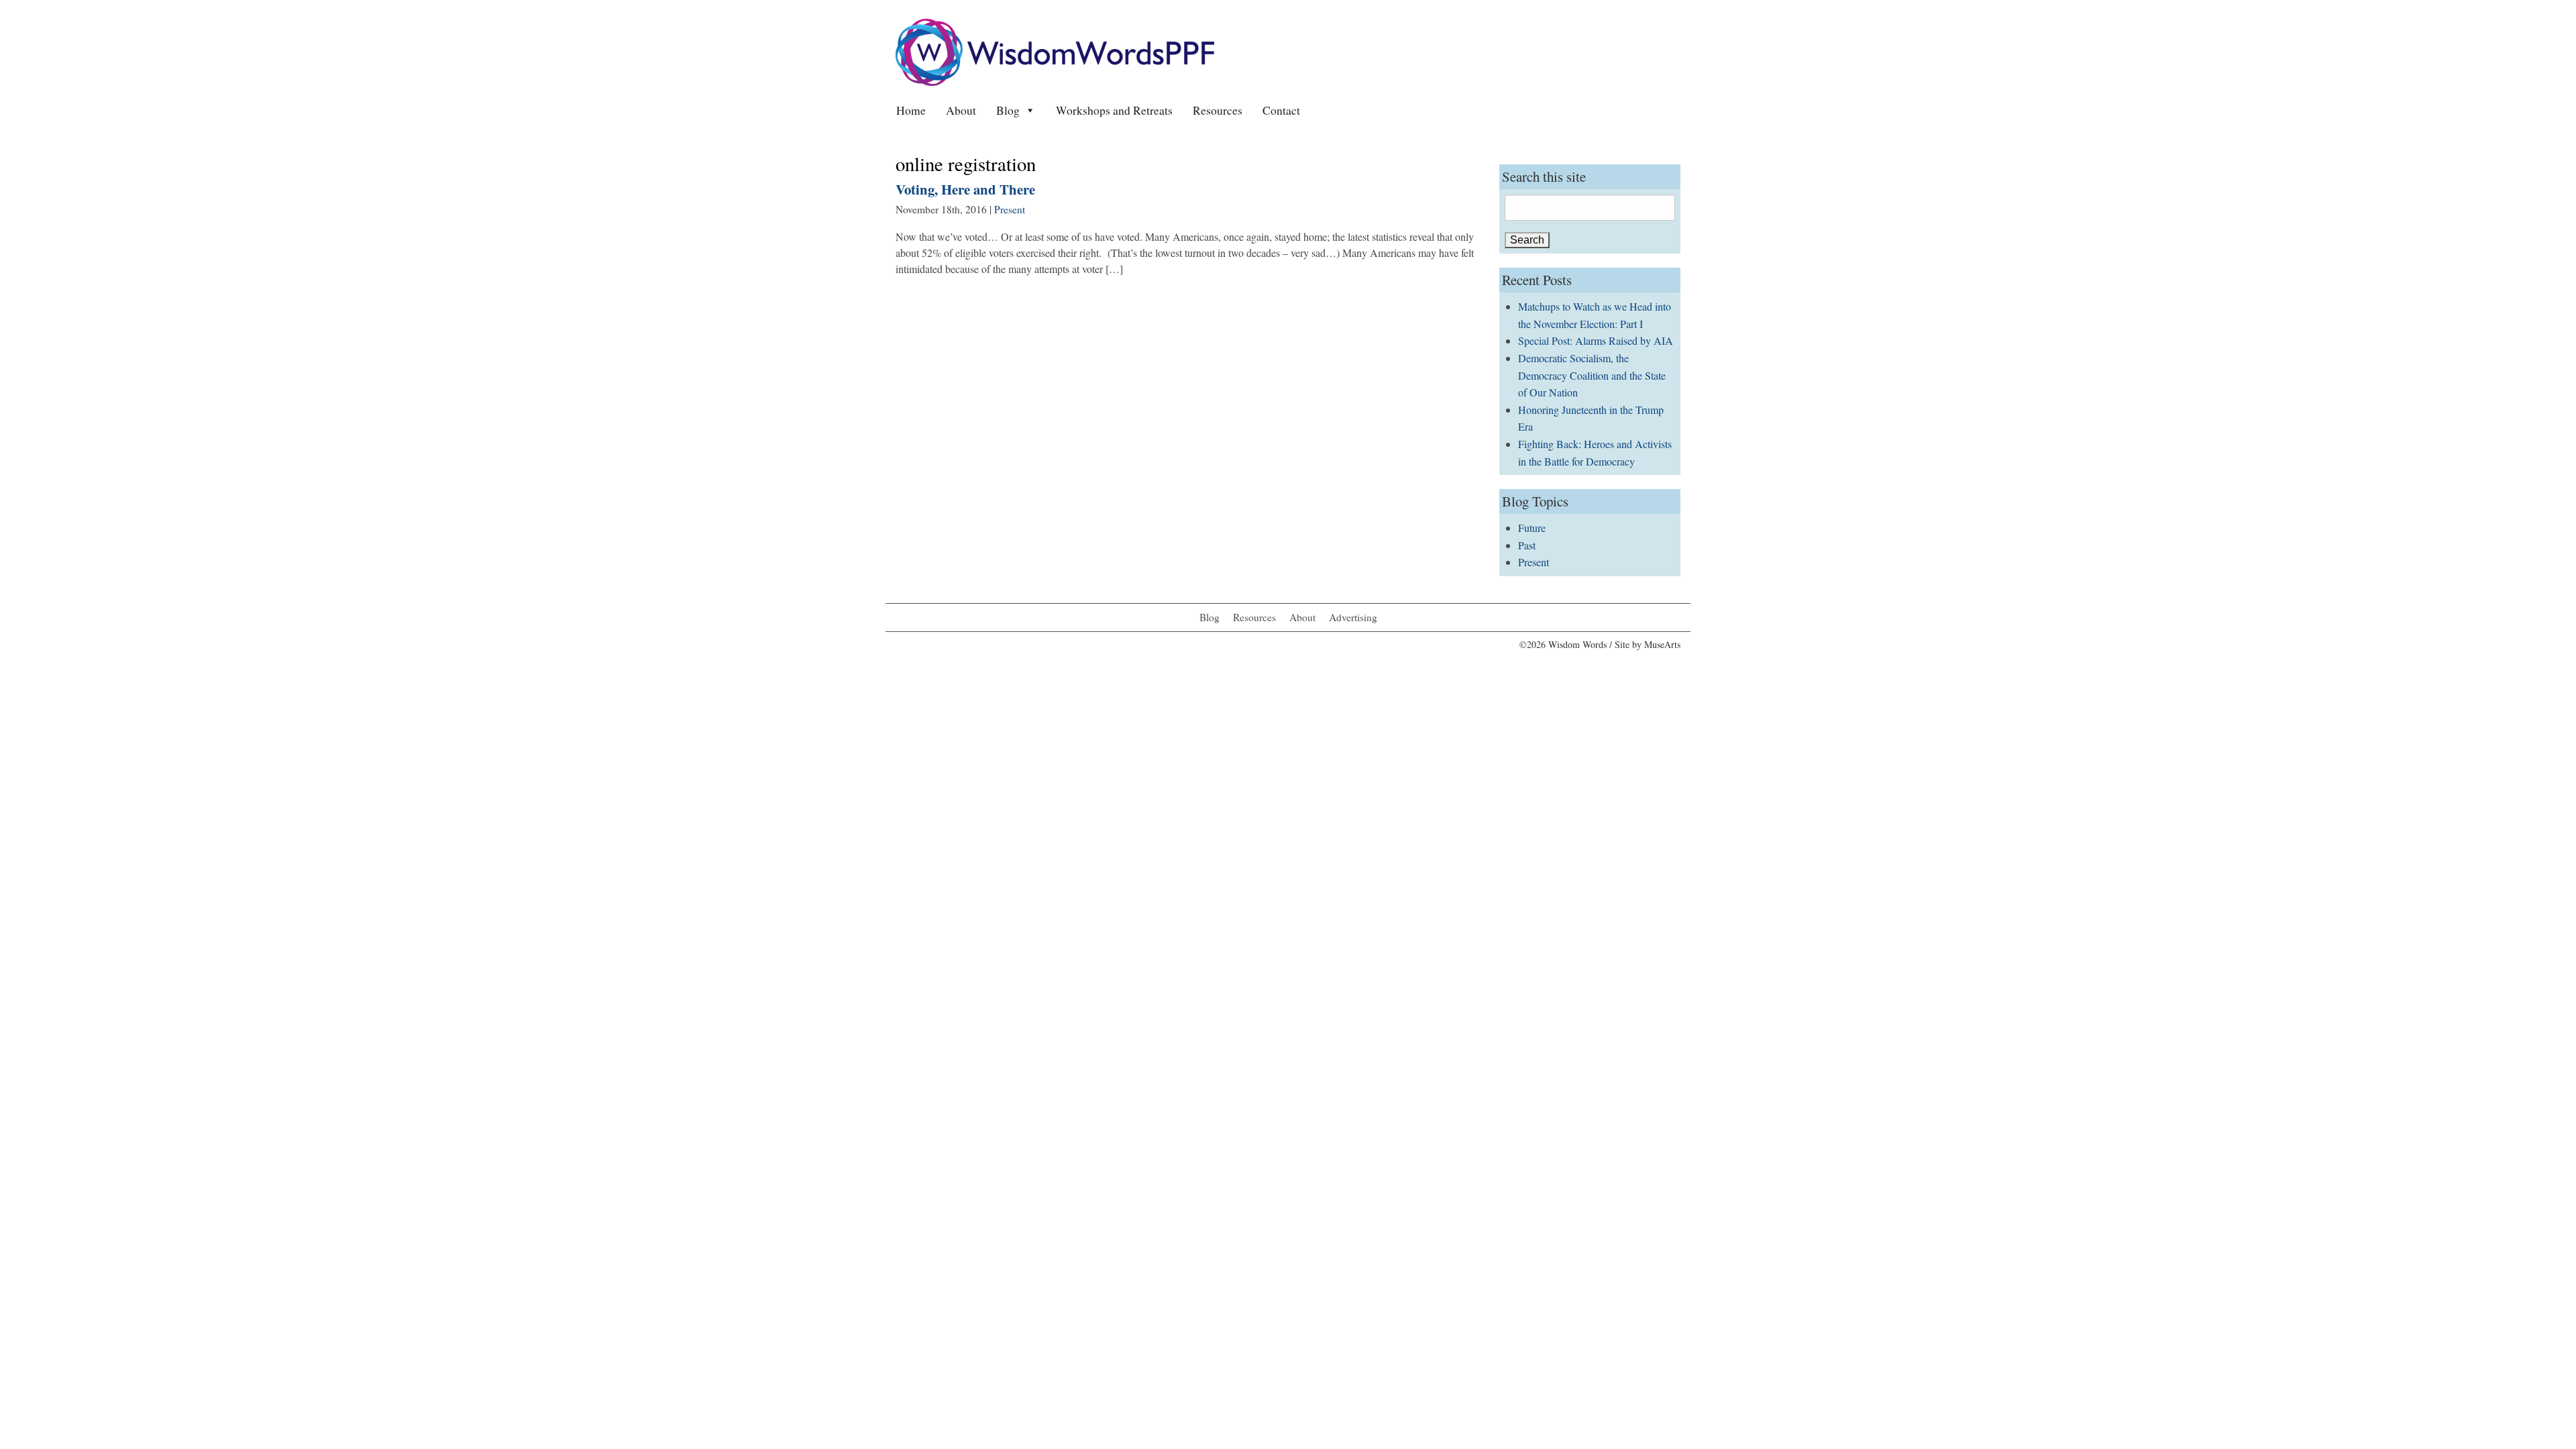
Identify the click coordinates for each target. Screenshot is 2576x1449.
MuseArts (1662, 644)
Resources (1218, 110)
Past (1527, 545)
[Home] (1055, 51)
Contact (1281, 110)
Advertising (1353, 617)
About (961, 110)
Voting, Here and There (965, 189)
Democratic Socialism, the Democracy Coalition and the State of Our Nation (1592, 375)
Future (1532, 528)
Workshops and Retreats (1114, 110)
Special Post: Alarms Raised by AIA (1596, 340)
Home (911, 110)
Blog (1008, 110)
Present (1010, 209)
